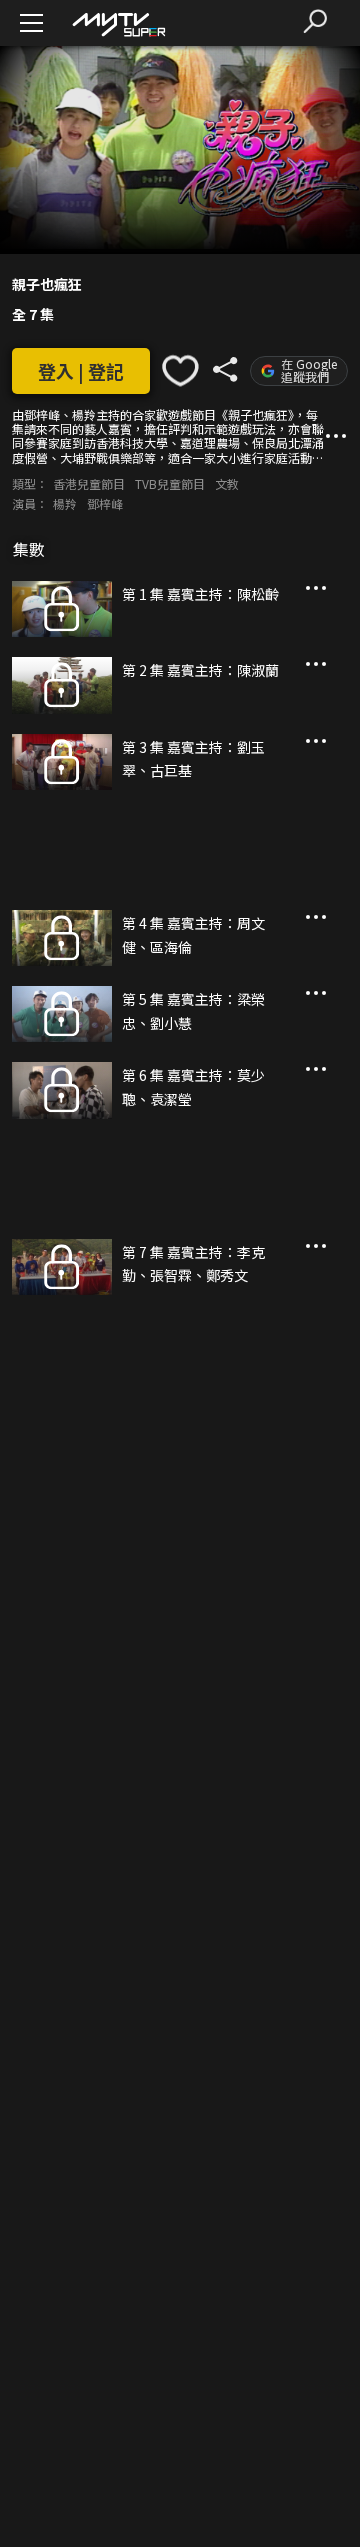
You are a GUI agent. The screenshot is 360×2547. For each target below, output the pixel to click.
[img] (118, 23)
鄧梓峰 (105, 503)
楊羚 (65, 503)
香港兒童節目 (89, 483)
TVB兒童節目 (170, 483)
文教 (227, 483)
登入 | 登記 (81, 371)
